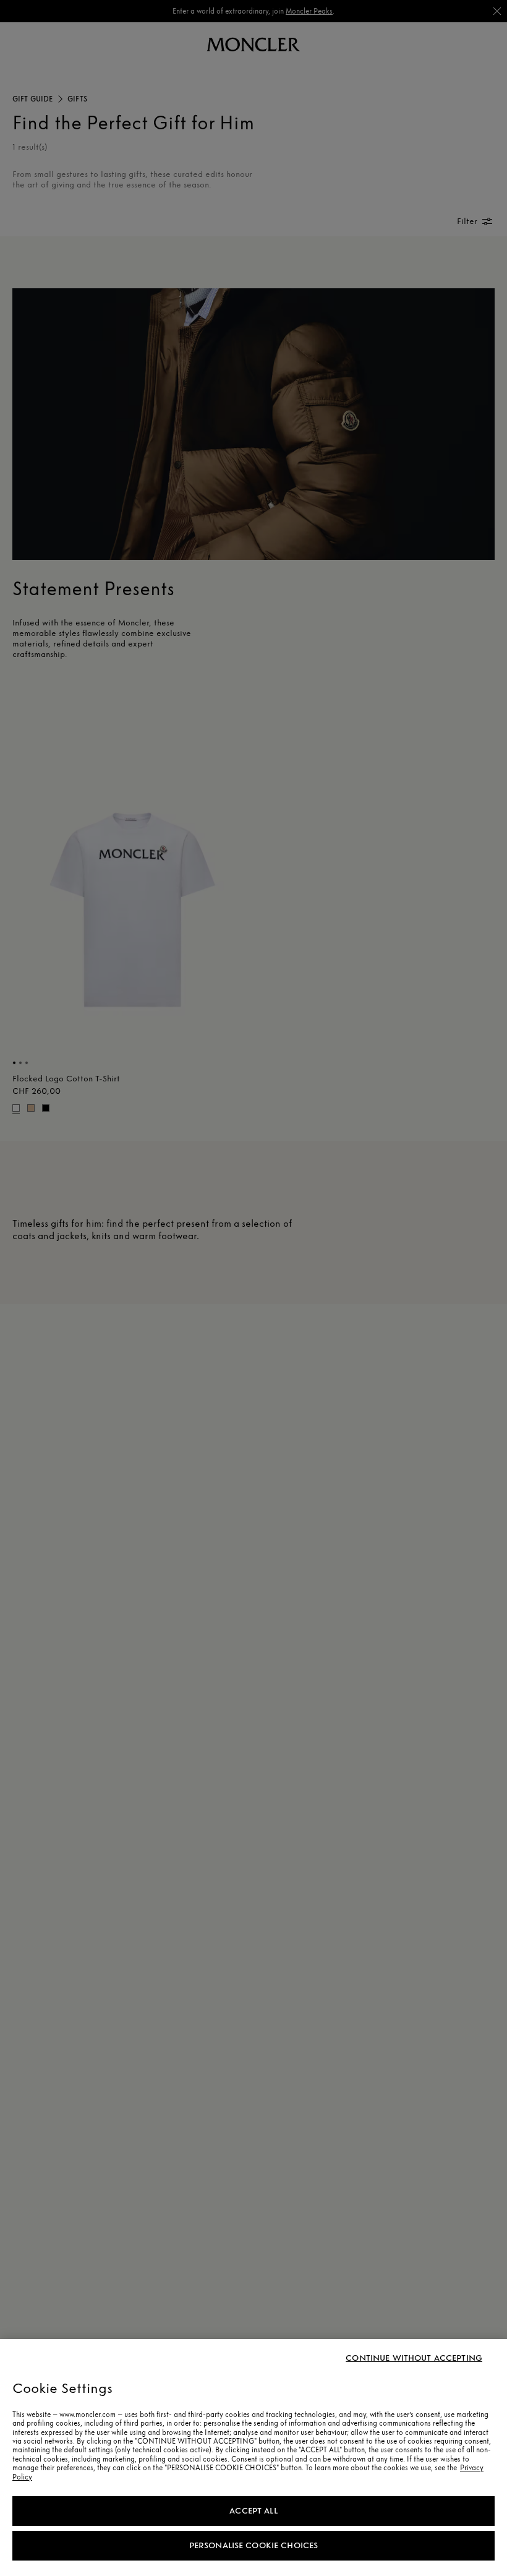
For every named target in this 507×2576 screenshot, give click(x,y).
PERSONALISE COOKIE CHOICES (254, 2545)
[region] (253, 2458)
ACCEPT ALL (253, 2511)
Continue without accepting (414, 2358)
